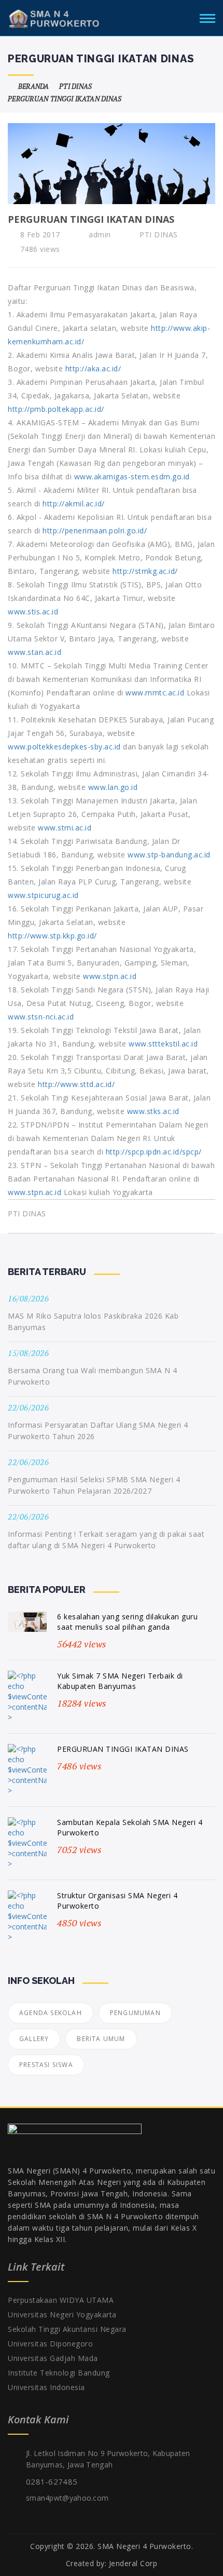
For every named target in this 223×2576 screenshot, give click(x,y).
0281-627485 (52, 2481)
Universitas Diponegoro (50, 2344)
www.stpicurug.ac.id (43, 895)
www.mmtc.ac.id (155, 693)
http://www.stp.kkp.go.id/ (52, 936)
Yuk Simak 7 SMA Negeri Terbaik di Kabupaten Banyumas (120, 1681)
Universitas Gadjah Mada (53, 2358)
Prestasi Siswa (46, 2065)
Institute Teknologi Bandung (59, 2373)
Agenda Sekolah (51, 2013)
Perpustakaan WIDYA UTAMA (61, 2300)
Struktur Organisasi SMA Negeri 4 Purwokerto (117, 1901)
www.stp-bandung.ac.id (169, 855)
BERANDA (32, 86)
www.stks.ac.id (153, 1111)
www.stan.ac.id (34, 652)
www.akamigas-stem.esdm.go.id (132, 477)
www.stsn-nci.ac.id (41, 1017)
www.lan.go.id (113, 787)
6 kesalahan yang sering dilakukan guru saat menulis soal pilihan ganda (127, 1622)
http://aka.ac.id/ (93, 368)
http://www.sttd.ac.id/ (76, 1084)
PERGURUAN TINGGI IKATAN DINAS (123, 1749)
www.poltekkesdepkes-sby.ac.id (64, 747)
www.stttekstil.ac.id (163, 1044)
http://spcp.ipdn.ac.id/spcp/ (154, 1152)
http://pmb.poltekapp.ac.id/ (56, 409)
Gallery (34, 2039)
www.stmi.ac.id (65, 828)
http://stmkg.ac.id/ (145, 571)
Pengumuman (135, 2013)
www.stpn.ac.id (110, 976)
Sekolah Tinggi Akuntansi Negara (67, 2329)
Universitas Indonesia (46, 2387)
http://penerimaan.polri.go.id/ (95, 531)
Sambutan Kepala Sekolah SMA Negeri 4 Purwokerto (130, 1827)
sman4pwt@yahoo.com (67, 2498)
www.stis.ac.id (33, 612)
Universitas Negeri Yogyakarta (62, 2315)
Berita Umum (101, 2039)
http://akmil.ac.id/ (74, 504)
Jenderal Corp (133, 2563)
